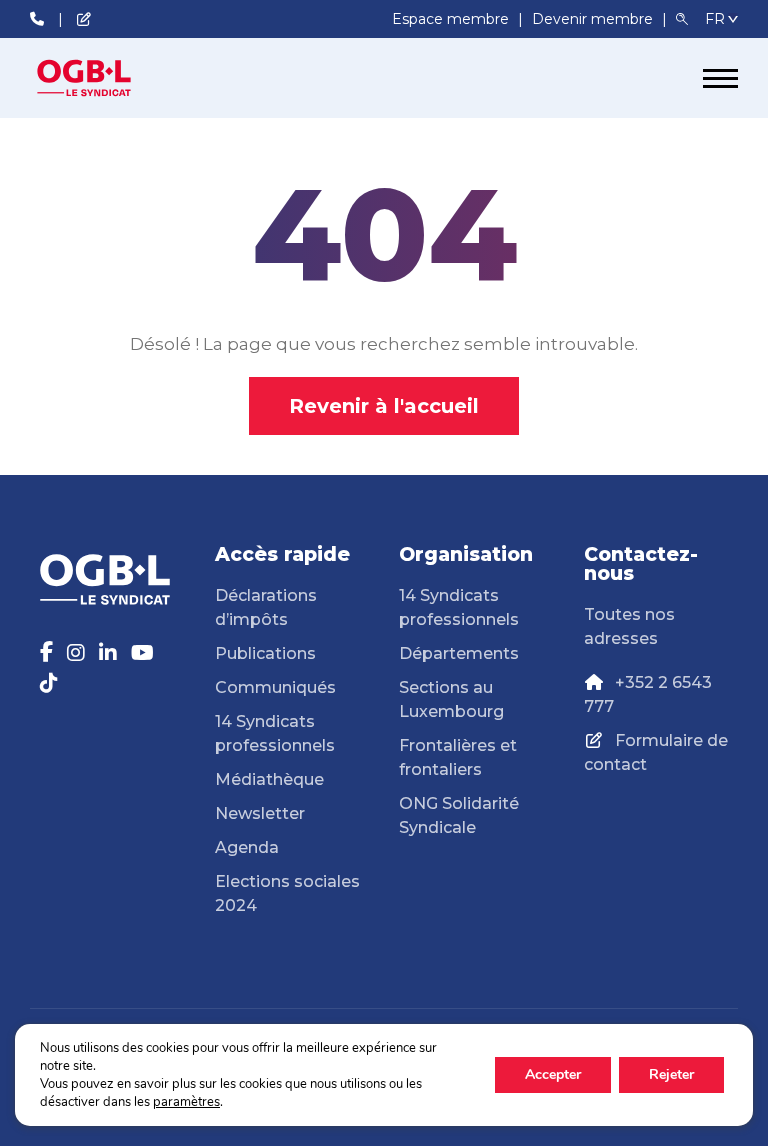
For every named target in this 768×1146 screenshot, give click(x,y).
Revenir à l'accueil (384, 406)
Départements (459, 653)
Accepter (553, 1074)
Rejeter (671, 1074)
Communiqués (275, 687)
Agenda (247, 847)
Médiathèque (269, 779)
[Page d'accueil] (105, 78)
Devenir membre (594, 19)
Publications (265, 653)
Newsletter (260, 813)
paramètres (186, 1102)
